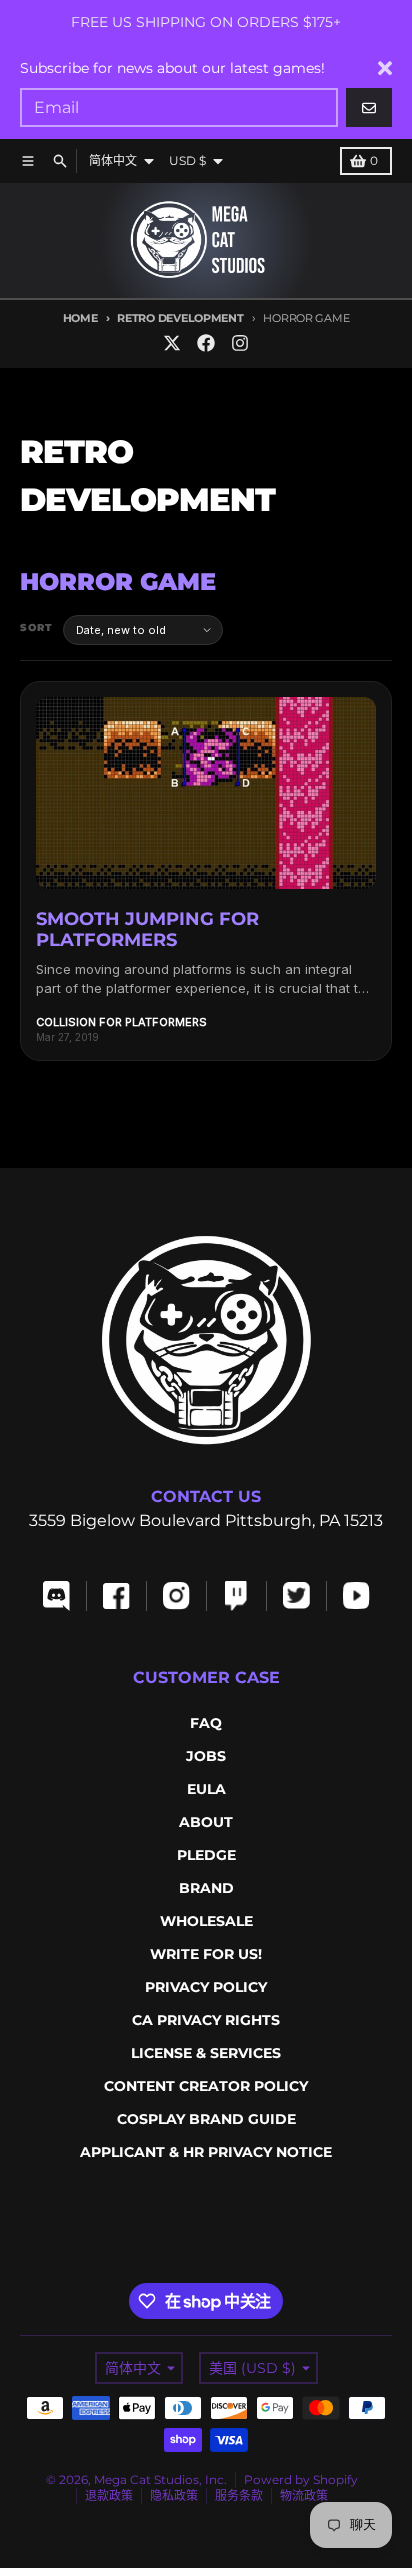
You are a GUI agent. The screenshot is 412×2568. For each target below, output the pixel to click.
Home (80, 318)
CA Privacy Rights (206, 2020)
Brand (206, 1888)
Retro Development (180, 318)
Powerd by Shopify (301, 2479)
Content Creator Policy (206, 2086)
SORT (36, 627)
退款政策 (109, 2495)
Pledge (206, 1855)
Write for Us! (206, 1954)
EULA (206, 1789)
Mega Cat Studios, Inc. (160, 2479)
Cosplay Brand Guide (206, 2119)
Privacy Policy (206, 1987)
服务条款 (239, 2495)
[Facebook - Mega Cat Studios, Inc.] (206, 343)
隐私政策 (174, 2495)
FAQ (206, 1723)
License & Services (206, 2053)
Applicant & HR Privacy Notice (206, 2152)
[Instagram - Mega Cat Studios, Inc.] (240, 343)
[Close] (385, 68)
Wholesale (206, 1921)
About (206, 1822)
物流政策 (304, 2495)
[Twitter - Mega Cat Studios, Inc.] (172, 343)
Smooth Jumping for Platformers (147, 930)
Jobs (206, 1756)
